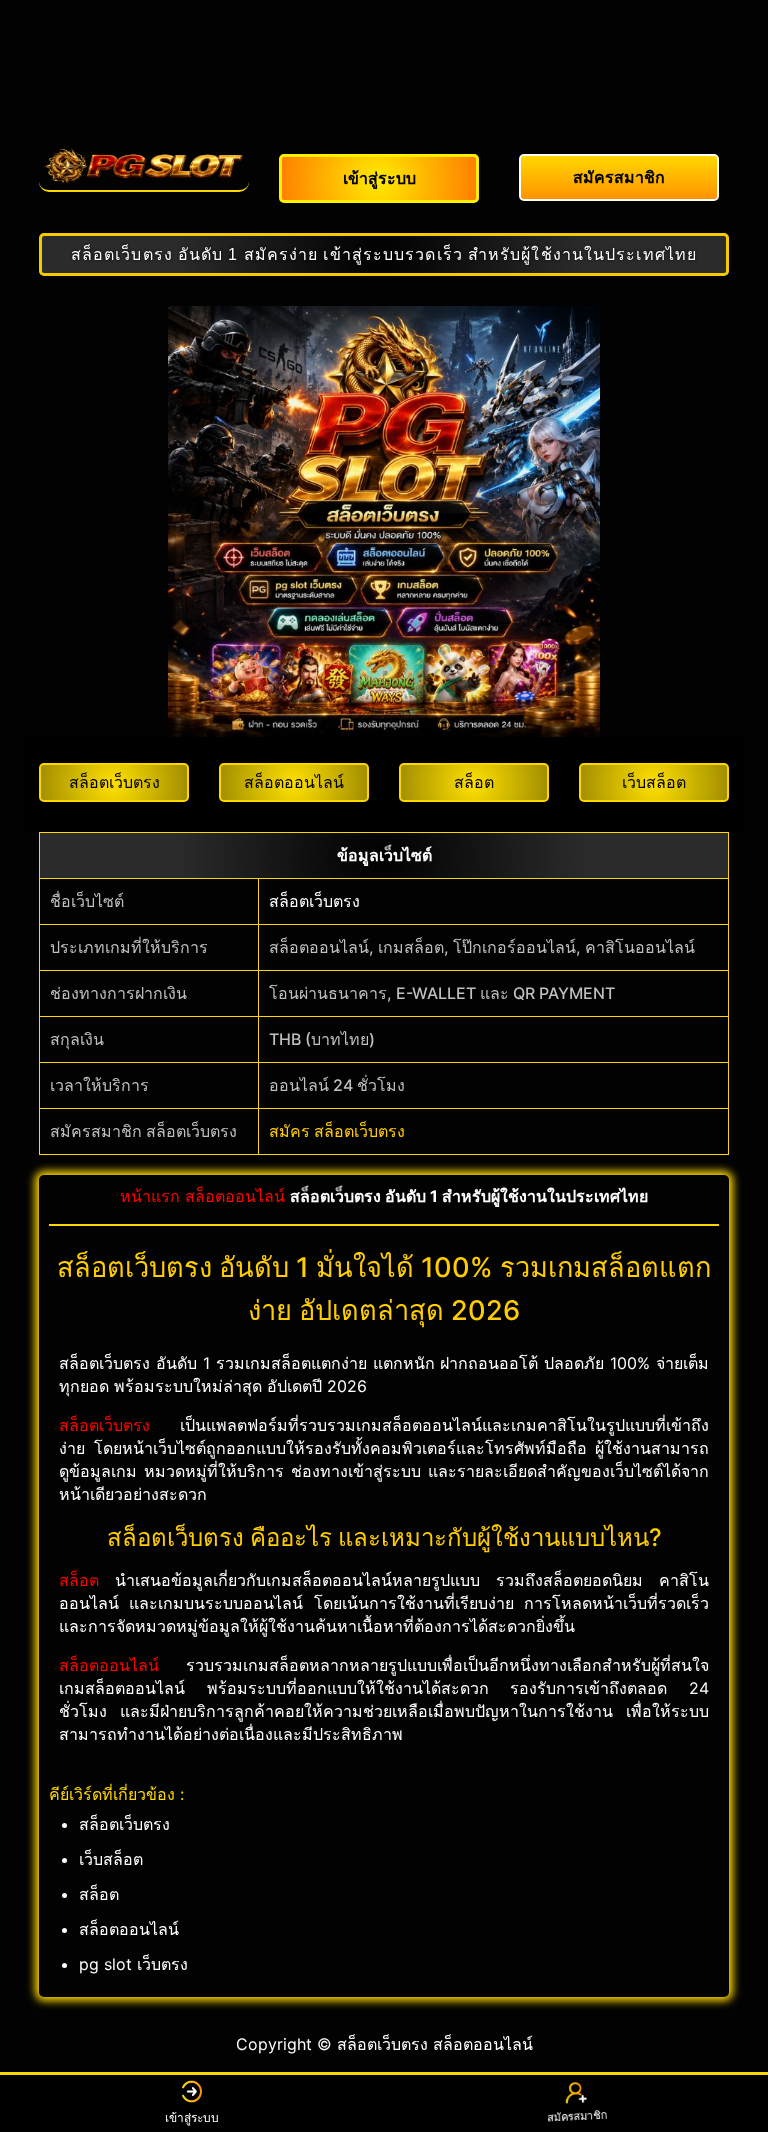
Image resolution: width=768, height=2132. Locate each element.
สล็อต (79, 1580)
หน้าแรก (150, 1196)
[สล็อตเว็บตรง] (144, 166)
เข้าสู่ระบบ (192, 2117)
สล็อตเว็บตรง (314, 901)
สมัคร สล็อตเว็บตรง (337, 1131)
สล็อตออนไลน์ (235, 1196)
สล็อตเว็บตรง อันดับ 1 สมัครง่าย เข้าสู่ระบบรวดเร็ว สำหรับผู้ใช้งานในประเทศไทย (384, 254)
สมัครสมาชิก (575, 2119)
